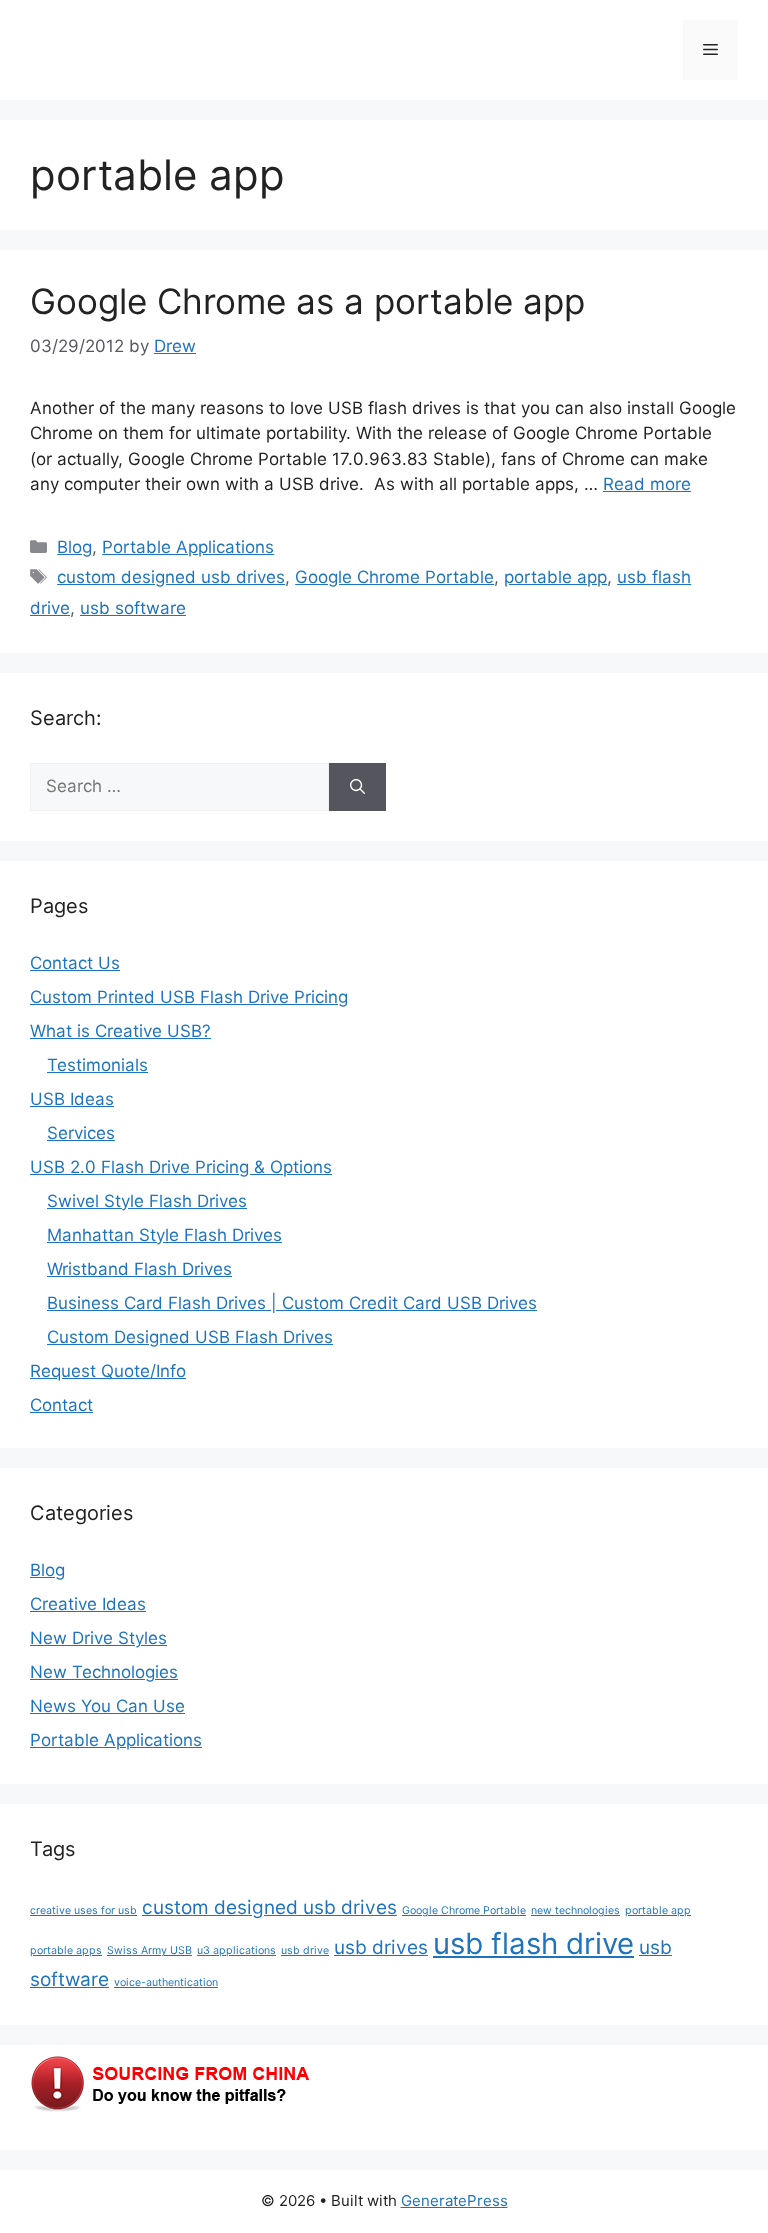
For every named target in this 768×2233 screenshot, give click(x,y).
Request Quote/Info (108, 1371)
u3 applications (236, 1950)
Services (81, 1133)
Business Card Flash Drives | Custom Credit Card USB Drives (292, 1303)
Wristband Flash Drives (139, 1269)
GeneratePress (454, 2200)
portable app (555, 577)
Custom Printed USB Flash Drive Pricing (189, 997)
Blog (74, 547)
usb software (133, 608)
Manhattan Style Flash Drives (164, 1235)
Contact (61, 1405)
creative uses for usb (83, 1910)
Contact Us (75, 963)
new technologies (575, 1910)
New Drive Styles (98, 1638)
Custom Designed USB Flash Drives (190, 1337)
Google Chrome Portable (394, 577)
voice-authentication (166, 1982)
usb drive (305, 1950)
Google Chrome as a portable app (307, 301)
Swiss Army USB (149, 1950)
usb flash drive (533, 1943)
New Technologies (104, 1672)
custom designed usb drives (171, 577)
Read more (647, 484)
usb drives (381, 1947)
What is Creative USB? (120, 1031)
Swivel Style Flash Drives (147, 1201)
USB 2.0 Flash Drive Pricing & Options (181, 1167)
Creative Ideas (88, 1604)
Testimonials (97, 1065)
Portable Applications (188, 547)
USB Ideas (72, 1099)
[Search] (357, 787)
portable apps (66, 1950)
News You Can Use (107, 1706)
